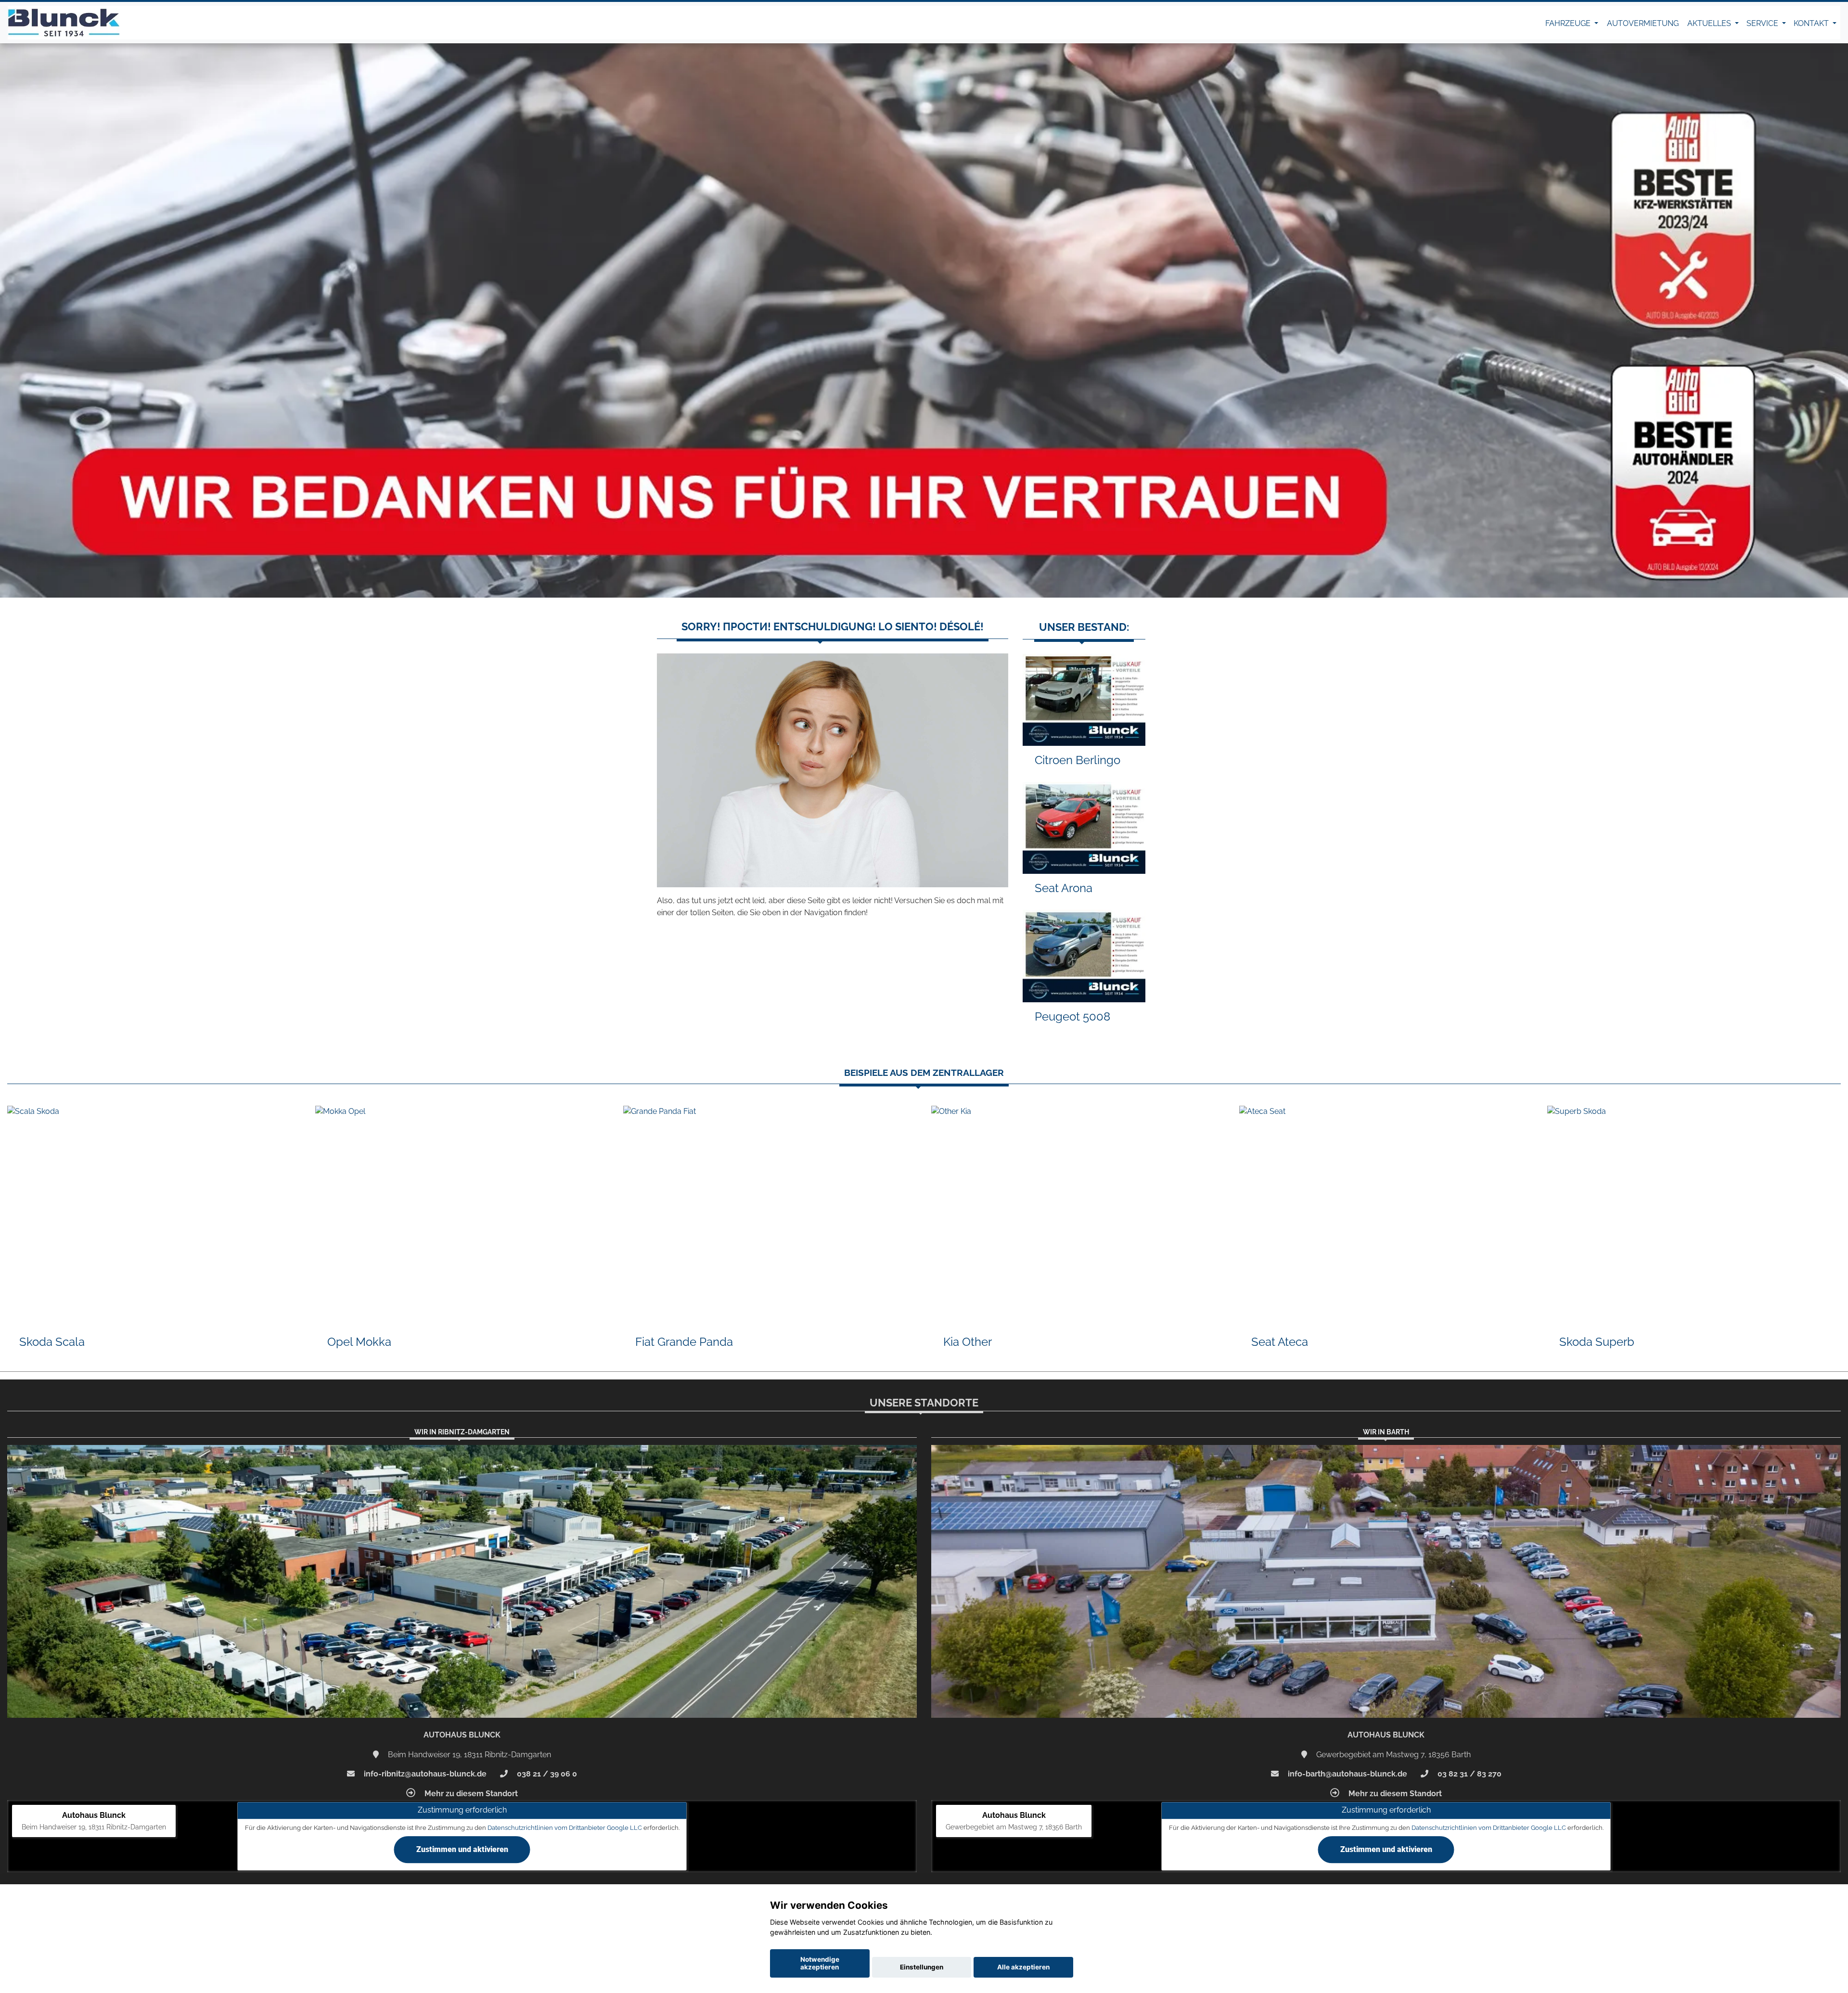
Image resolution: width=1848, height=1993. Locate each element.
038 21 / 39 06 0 (546, 1774)
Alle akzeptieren (1023, 1967)
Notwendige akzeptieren (820, 1963)
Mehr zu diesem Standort (470, 1794)
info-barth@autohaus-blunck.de (1347, 1774)
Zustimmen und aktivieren (462, 1849)
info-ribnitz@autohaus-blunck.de (424, 1774)
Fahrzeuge (1569, 23)
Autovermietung (1643, 23)
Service (1763, 23)
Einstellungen (922, 1967)
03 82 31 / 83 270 (1469, 1774)
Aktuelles (1710, 23)
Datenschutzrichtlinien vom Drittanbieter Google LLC (565, 1828)
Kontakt (1812, 23)
